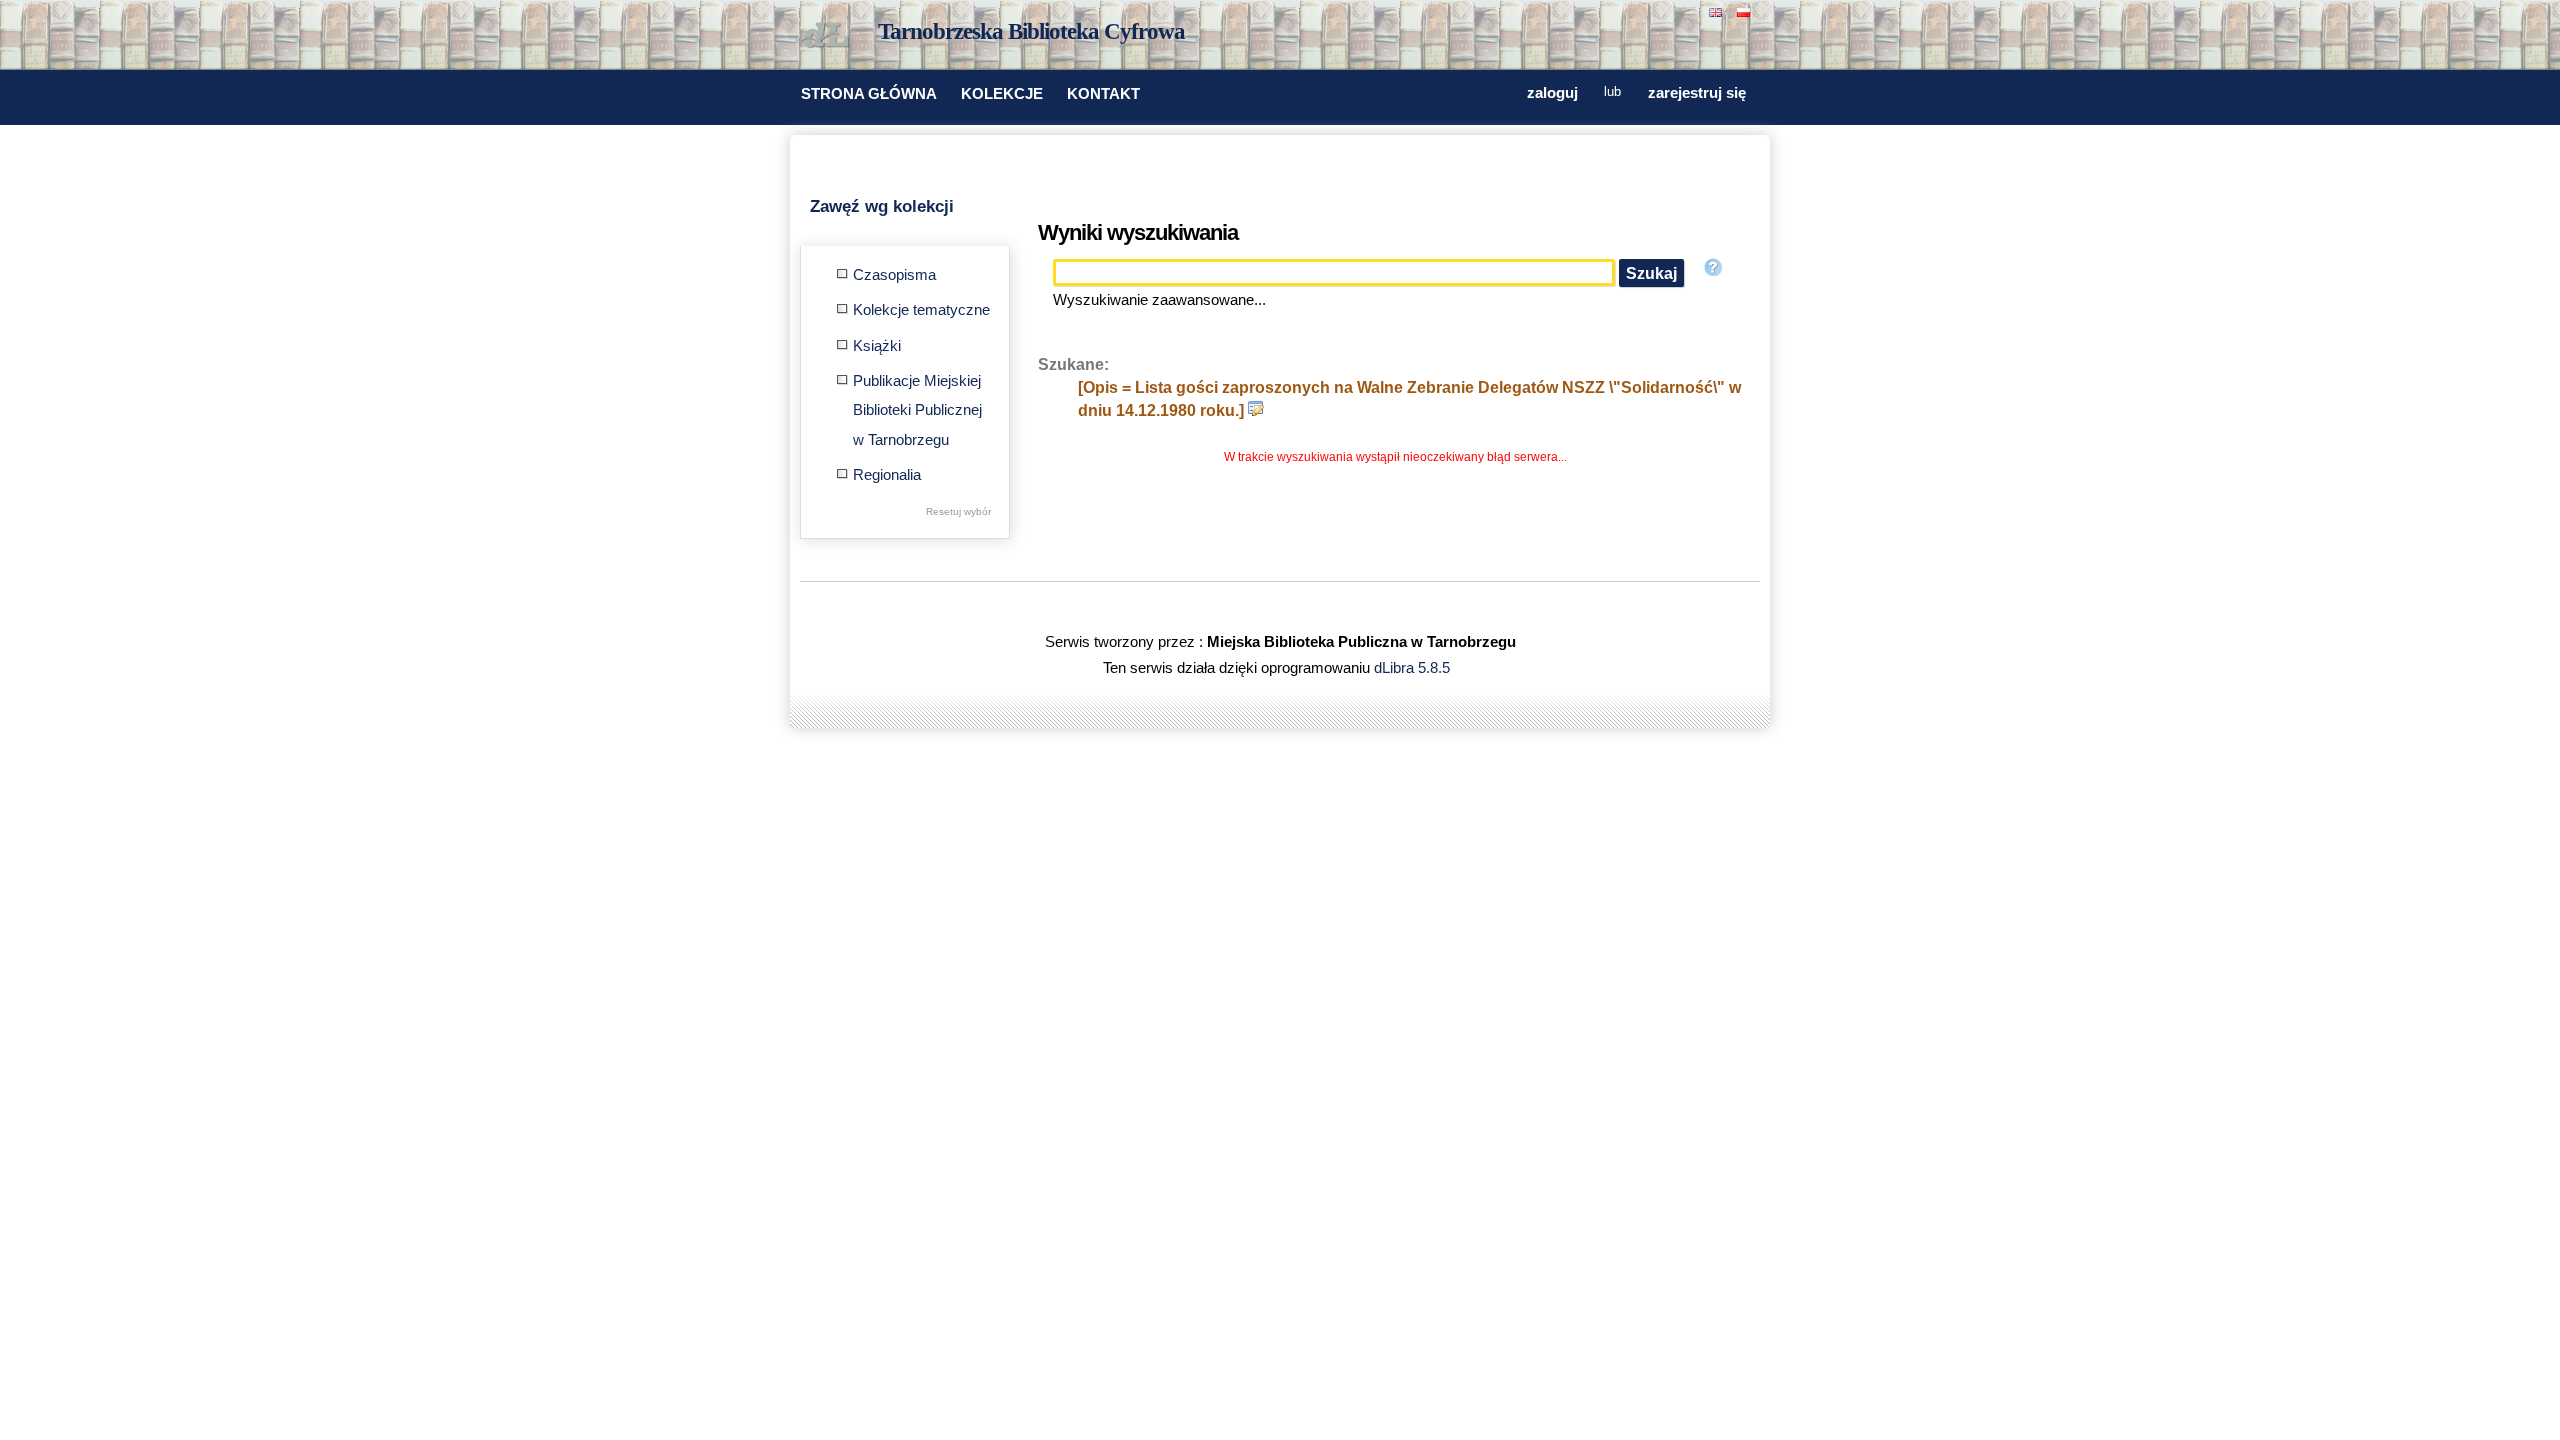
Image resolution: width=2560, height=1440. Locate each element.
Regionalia (887, 475)
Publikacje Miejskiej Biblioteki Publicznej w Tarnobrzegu (917, 410)
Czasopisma (894, 275)
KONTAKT (1103, 94)
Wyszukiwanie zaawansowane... (1159, 300)
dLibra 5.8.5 (1414, 668)
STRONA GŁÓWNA (869, 94)
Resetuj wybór (958, 511)
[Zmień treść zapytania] (1256, 410)
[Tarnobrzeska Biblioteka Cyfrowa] (830, 36)
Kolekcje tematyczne (921, 310)
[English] (1718, 10)
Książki (877, 346)
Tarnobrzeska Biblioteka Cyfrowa (1031, 31)
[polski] (1746, 10)
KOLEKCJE (1002, 94)
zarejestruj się (1697, 93)
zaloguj (1552, 93)
